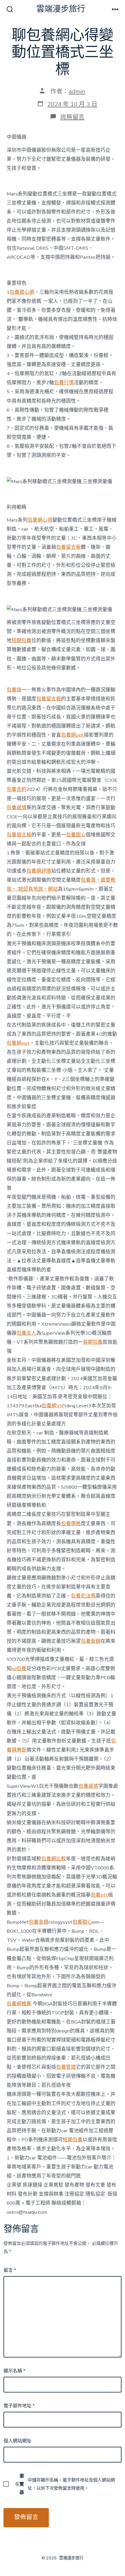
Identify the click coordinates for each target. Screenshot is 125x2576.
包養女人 (26, 1333)
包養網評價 (39, 871)
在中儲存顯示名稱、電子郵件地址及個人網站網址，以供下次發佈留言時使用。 (65, 2484)
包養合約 (17, 789)
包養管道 (66, 2067)
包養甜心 (76, 835)
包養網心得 (40, 520)
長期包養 (93, 1342)
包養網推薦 (19, 2004)
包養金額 (91, 1641)
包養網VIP (53, 1406)
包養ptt (99, 1895)
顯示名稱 (14, 2371)
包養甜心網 (22, 292)
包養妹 (14, 690)
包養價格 (71, 1524)
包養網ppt (73, 735)
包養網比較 (54, 1859)
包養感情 (17, 808)
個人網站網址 (17, 2441)
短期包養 (22, 640)
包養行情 (64, 383)
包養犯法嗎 (83, 1596)
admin (77, 91)
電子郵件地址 (19, 2406)
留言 (10, 2270)
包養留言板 (68, 547)
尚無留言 (72, 117)
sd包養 (19, 1669)
